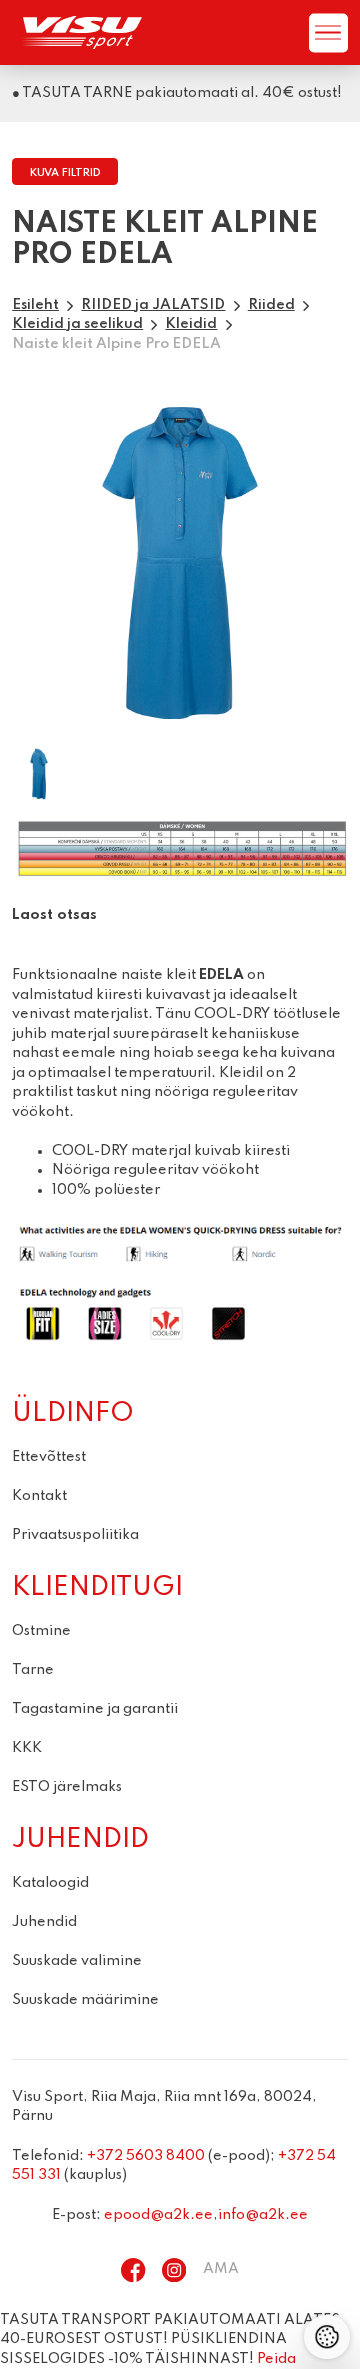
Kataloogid (50, 1883)
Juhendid (44, 1922)
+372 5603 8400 (146, 2156)
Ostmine (41, 1631)
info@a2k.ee (263, 2215)
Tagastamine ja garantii (95, 1709)
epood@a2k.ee (158, 2215)
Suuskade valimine (77, 1961)
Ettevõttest (49, 1457)
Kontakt (39, 1496)
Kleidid (191, 324)
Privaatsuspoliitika (75, 1535)
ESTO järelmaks (67, 1787)
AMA (221, 2269)
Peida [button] (276, 2359)
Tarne (33, 1670)
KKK (27, 1748)
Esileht (35, 305)
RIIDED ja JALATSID (153, 305)
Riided (271, 305)
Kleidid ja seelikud (77, 324)
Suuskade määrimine (85, 2000)
